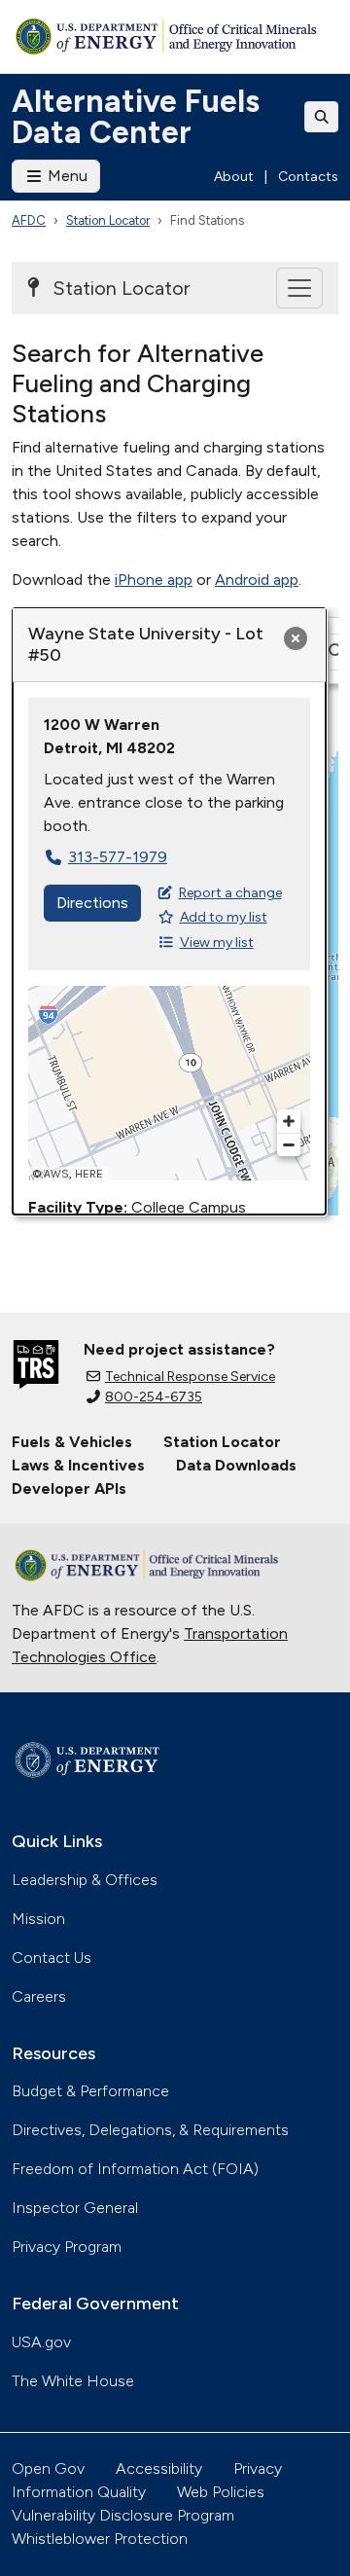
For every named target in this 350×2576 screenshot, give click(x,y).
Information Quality (79, 2492)
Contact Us (52, 1958)
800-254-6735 (154, 1397)
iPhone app (154, 580)
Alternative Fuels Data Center (136, 117)
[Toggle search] (322, 117)
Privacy (258, 2468)
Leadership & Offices (85, 1880)
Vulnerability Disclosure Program (123, 2515)
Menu (66, 176)
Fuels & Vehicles (72, 1442)
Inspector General (75, 2208)
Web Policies (221, 2492)
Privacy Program (67, 2247)
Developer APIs (69, 1488)
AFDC (29, 220)
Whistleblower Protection (100, 2539)
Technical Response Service (190, 1377)
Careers (39, 1996)
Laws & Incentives (78, 1465)
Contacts (308, 177)
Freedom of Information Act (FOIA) (135, 2169)
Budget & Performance (90, 2091)
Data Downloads (236, 1465)
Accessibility (159, 2468)
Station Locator (108, 220)
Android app (257, 580)
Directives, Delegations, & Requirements (150, 2130)
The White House (73, 2381)
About (234, 177)
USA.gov (41, 2342)
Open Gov (48, 2468)
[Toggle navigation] (299, 288)
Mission (38, 1919)
